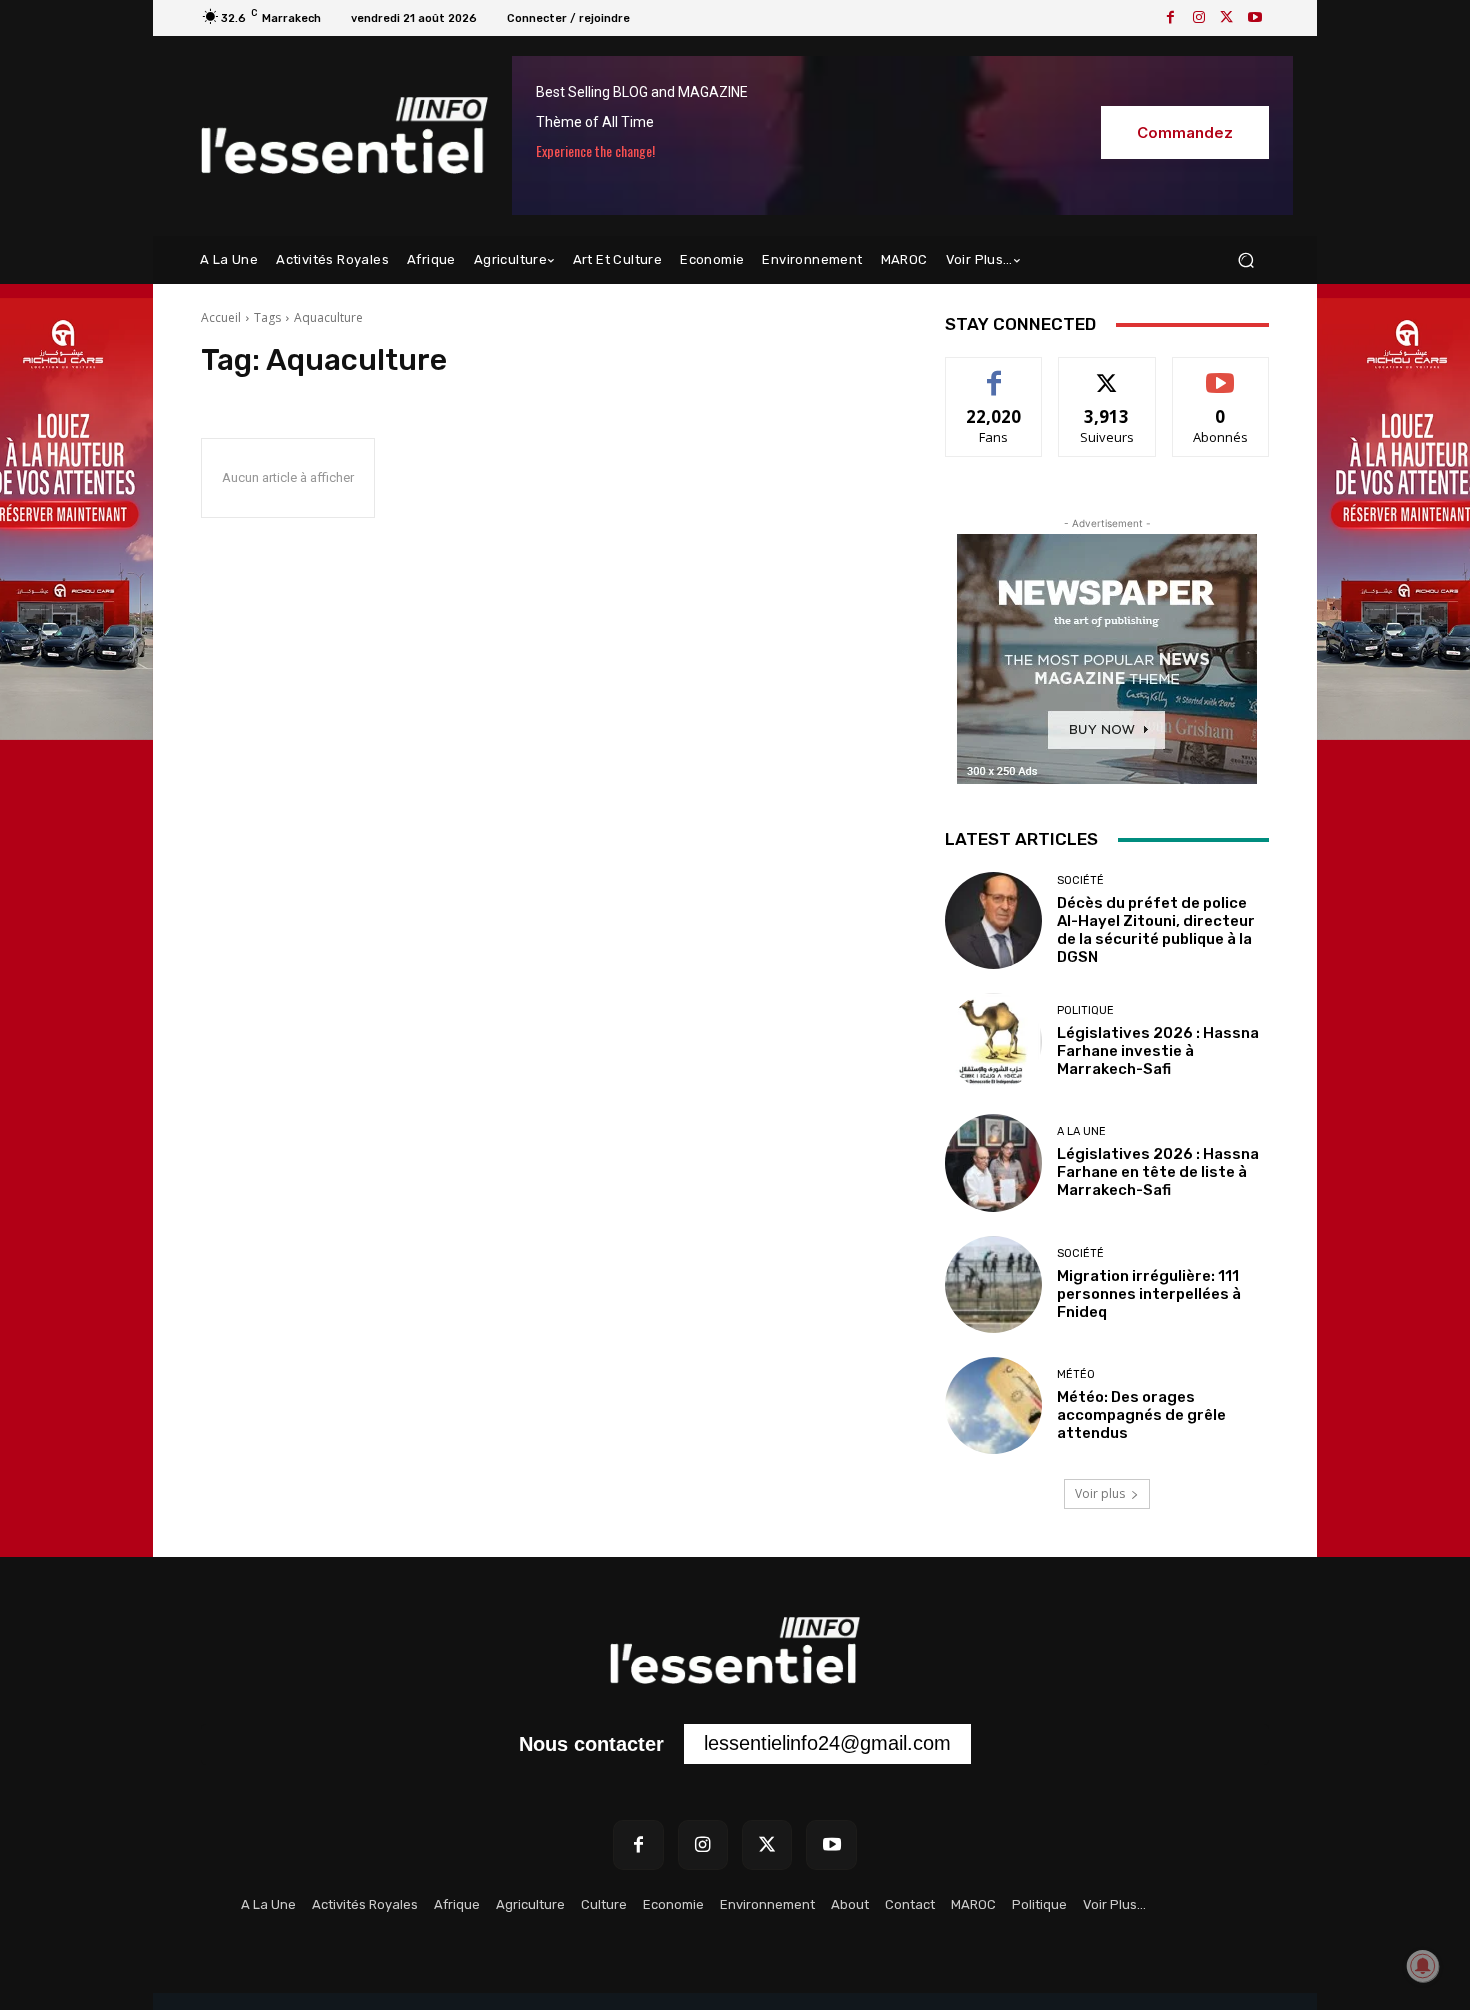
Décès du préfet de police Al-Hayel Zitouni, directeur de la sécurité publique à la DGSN (1156, 930)
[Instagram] (1199, 18)
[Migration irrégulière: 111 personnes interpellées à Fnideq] (993, 1284)
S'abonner (1221, 372)
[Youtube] (1255, 18)
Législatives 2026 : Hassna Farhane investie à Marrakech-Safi (1158, 1051)
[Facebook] (1171, 18)
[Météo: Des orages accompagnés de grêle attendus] (993, 1405)
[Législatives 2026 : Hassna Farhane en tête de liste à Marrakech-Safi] (993, 1162)
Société (1080, 880)
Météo (1076, 1374)
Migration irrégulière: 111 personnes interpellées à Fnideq (1149, 1294)
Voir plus (1100, 1493)
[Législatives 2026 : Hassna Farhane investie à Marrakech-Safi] (993, 1041)
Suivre (1107, 372)
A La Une (1081, 1131)
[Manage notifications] (1423, 1966)
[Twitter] (1227, 18)
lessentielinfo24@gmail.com (827, 1743)
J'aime (994, 372)
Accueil (221, 317)
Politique (1085, 1010)
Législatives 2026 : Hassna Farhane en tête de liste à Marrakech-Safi (1158, 1172)
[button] (1245, 260)
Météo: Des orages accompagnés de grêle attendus (1141, 1415)
